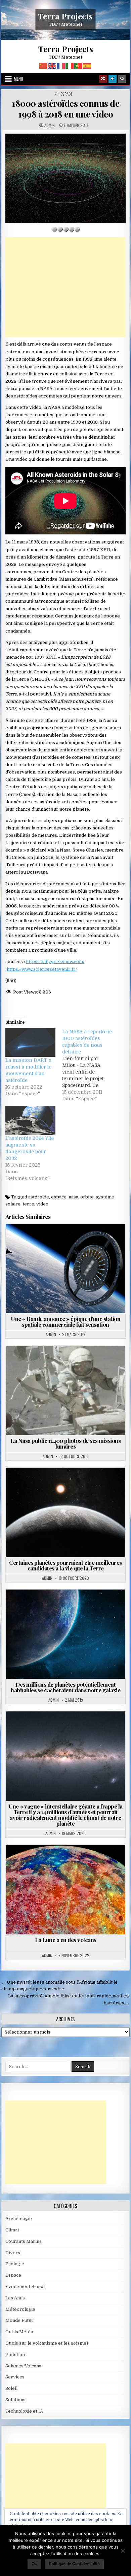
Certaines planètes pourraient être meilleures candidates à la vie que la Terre (65, 1565)
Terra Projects (65, 16)
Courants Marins (24, 2241)
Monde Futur (19, 2320)
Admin (50, 125)
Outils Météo (19, 2332)
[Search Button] (122, 79)
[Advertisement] (65, 287)
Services (15, 2377)
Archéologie (19, 2219)
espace (59, 1197)
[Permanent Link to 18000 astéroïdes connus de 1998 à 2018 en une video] (65, 179)
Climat (56, 1728)
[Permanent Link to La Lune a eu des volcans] (65, 1889)
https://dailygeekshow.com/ (55, 962)
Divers (13, 2253)
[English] (52, 66)
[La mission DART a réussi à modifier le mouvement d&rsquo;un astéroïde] (30, 1043)
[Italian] (70, 66)
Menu (18, 79)
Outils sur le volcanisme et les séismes (47, 2343)
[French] (61, 66)
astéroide (39, 1197)
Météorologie (20, 2309)
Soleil (11, 2388)
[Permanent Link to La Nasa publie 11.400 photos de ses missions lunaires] (65, 1390)
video (42, 1204)
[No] (123, 2551)
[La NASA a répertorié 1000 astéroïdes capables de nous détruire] (91, 1065)
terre (28, 1204)
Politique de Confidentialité (74, 2563)
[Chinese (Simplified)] (44, 66)
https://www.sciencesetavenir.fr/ (42, 969)
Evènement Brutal (25, 2287)
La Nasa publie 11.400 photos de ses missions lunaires (65, 1443)
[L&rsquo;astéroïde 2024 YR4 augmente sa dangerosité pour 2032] (30, 1121)
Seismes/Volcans (23, 2366)
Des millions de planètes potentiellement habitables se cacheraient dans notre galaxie (65, 1687)
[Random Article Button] (103, 79)
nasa (73, 1197)
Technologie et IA (24, 2411)
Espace (67, 94)
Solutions (15, 2400)
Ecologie (15, 2264)
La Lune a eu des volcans (66, 1940)
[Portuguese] (79, 66)
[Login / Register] (113, 79)
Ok (34, 2563)
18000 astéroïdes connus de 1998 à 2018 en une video (65, 108)
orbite (87, 1197)
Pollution (15, 2354)
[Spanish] (87, 66)
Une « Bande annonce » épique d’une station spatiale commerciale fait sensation (65, 1321)
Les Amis (15, 2298)
